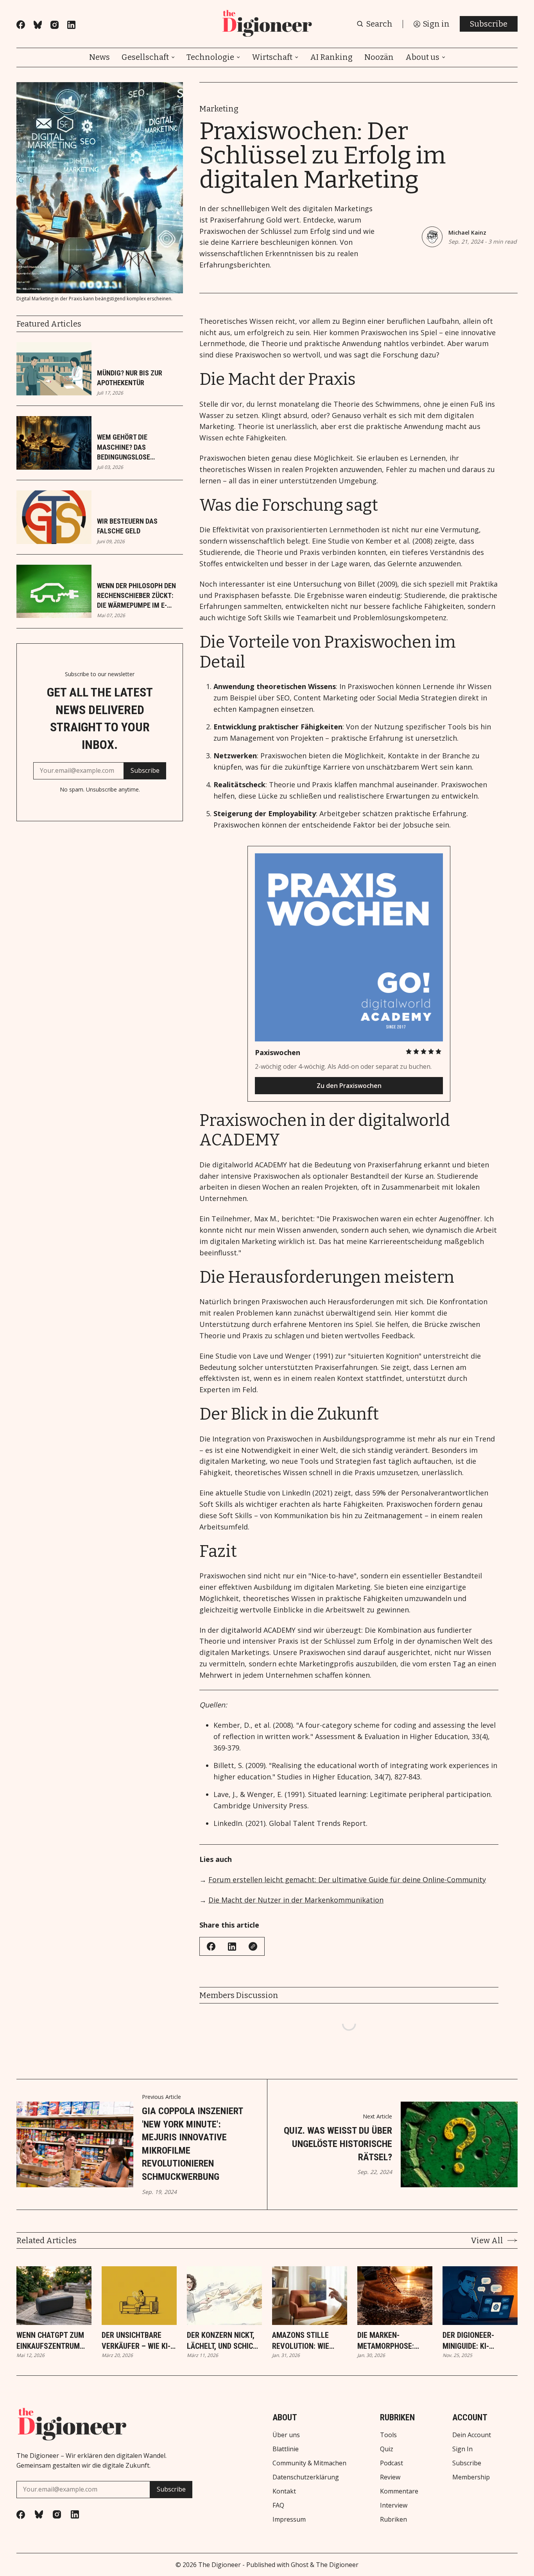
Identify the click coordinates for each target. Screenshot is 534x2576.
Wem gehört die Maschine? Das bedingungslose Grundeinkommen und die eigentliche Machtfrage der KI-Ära (138, 447)
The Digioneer (220, 2565)
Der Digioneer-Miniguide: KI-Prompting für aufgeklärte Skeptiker (469, 2341)
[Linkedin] (71, 25)
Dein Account (472, 2435)
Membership (471, 2477)
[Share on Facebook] (211, 1946)
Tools (388, 2435)
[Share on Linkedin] (232, 1947)
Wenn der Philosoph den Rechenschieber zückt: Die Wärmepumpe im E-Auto (136, 596)
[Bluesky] (38, 25)
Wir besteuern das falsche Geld (127, 526)
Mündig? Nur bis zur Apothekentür (130, 378)
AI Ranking (331, 57)
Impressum (289, 2519)
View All (487, 2240)
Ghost (300, 2565)
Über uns (286, 2435)
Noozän (379, 57)
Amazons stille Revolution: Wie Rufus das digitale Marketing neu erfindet (306, 2341)
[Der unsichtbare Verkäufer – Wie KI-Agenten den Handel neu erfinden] (139, 2296)
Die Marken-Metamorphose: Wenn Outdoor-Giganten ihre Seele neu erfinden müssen (393, 2341)
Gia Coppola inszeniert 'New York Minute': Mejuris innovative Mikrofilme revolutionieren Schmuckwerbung (192, 2144)
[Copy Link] (253, 1946)
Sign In (462, 2449)
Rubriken (393, 2519)
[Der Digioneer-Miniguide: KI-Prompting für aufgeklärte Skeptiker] (480, 2296)
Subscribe (489, 24)
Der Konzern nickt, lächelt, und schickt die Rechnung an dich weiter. (224, 2341)
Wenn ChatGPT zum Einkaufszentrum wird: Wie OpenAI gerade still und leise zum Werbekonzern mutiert (50, 2341)
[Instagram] (55, 25)
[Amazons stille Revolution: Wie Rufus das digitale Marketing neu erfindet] (310, 2296)
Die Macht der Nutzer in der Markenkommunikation (296, 1900)
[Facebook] (21, 25)
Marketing (219, 109)
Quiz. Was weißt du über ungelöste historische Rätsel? (338, 2144)
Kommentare (399, 2491)
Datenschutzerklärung (306, 2477)
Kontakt (284, 2491)
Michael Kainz (467, 232)
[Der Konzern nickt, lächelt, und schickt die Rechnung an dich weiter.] (224, 2296)
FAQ (278, 2505)
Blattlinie (286, 2449)
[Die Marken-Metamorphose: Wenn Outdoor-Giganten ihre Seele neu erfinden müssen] (395, 2296)
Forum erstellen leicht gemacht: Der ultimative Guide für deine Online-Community (347, 1879)
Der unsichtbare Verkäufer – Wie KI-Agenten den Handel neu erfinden (138, 2341)
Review (390, 2477)
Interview (394, 2505)
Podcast (392, 2463)
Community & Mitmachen (309, 2463)
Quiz (387, 2449)
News (99, 57)
